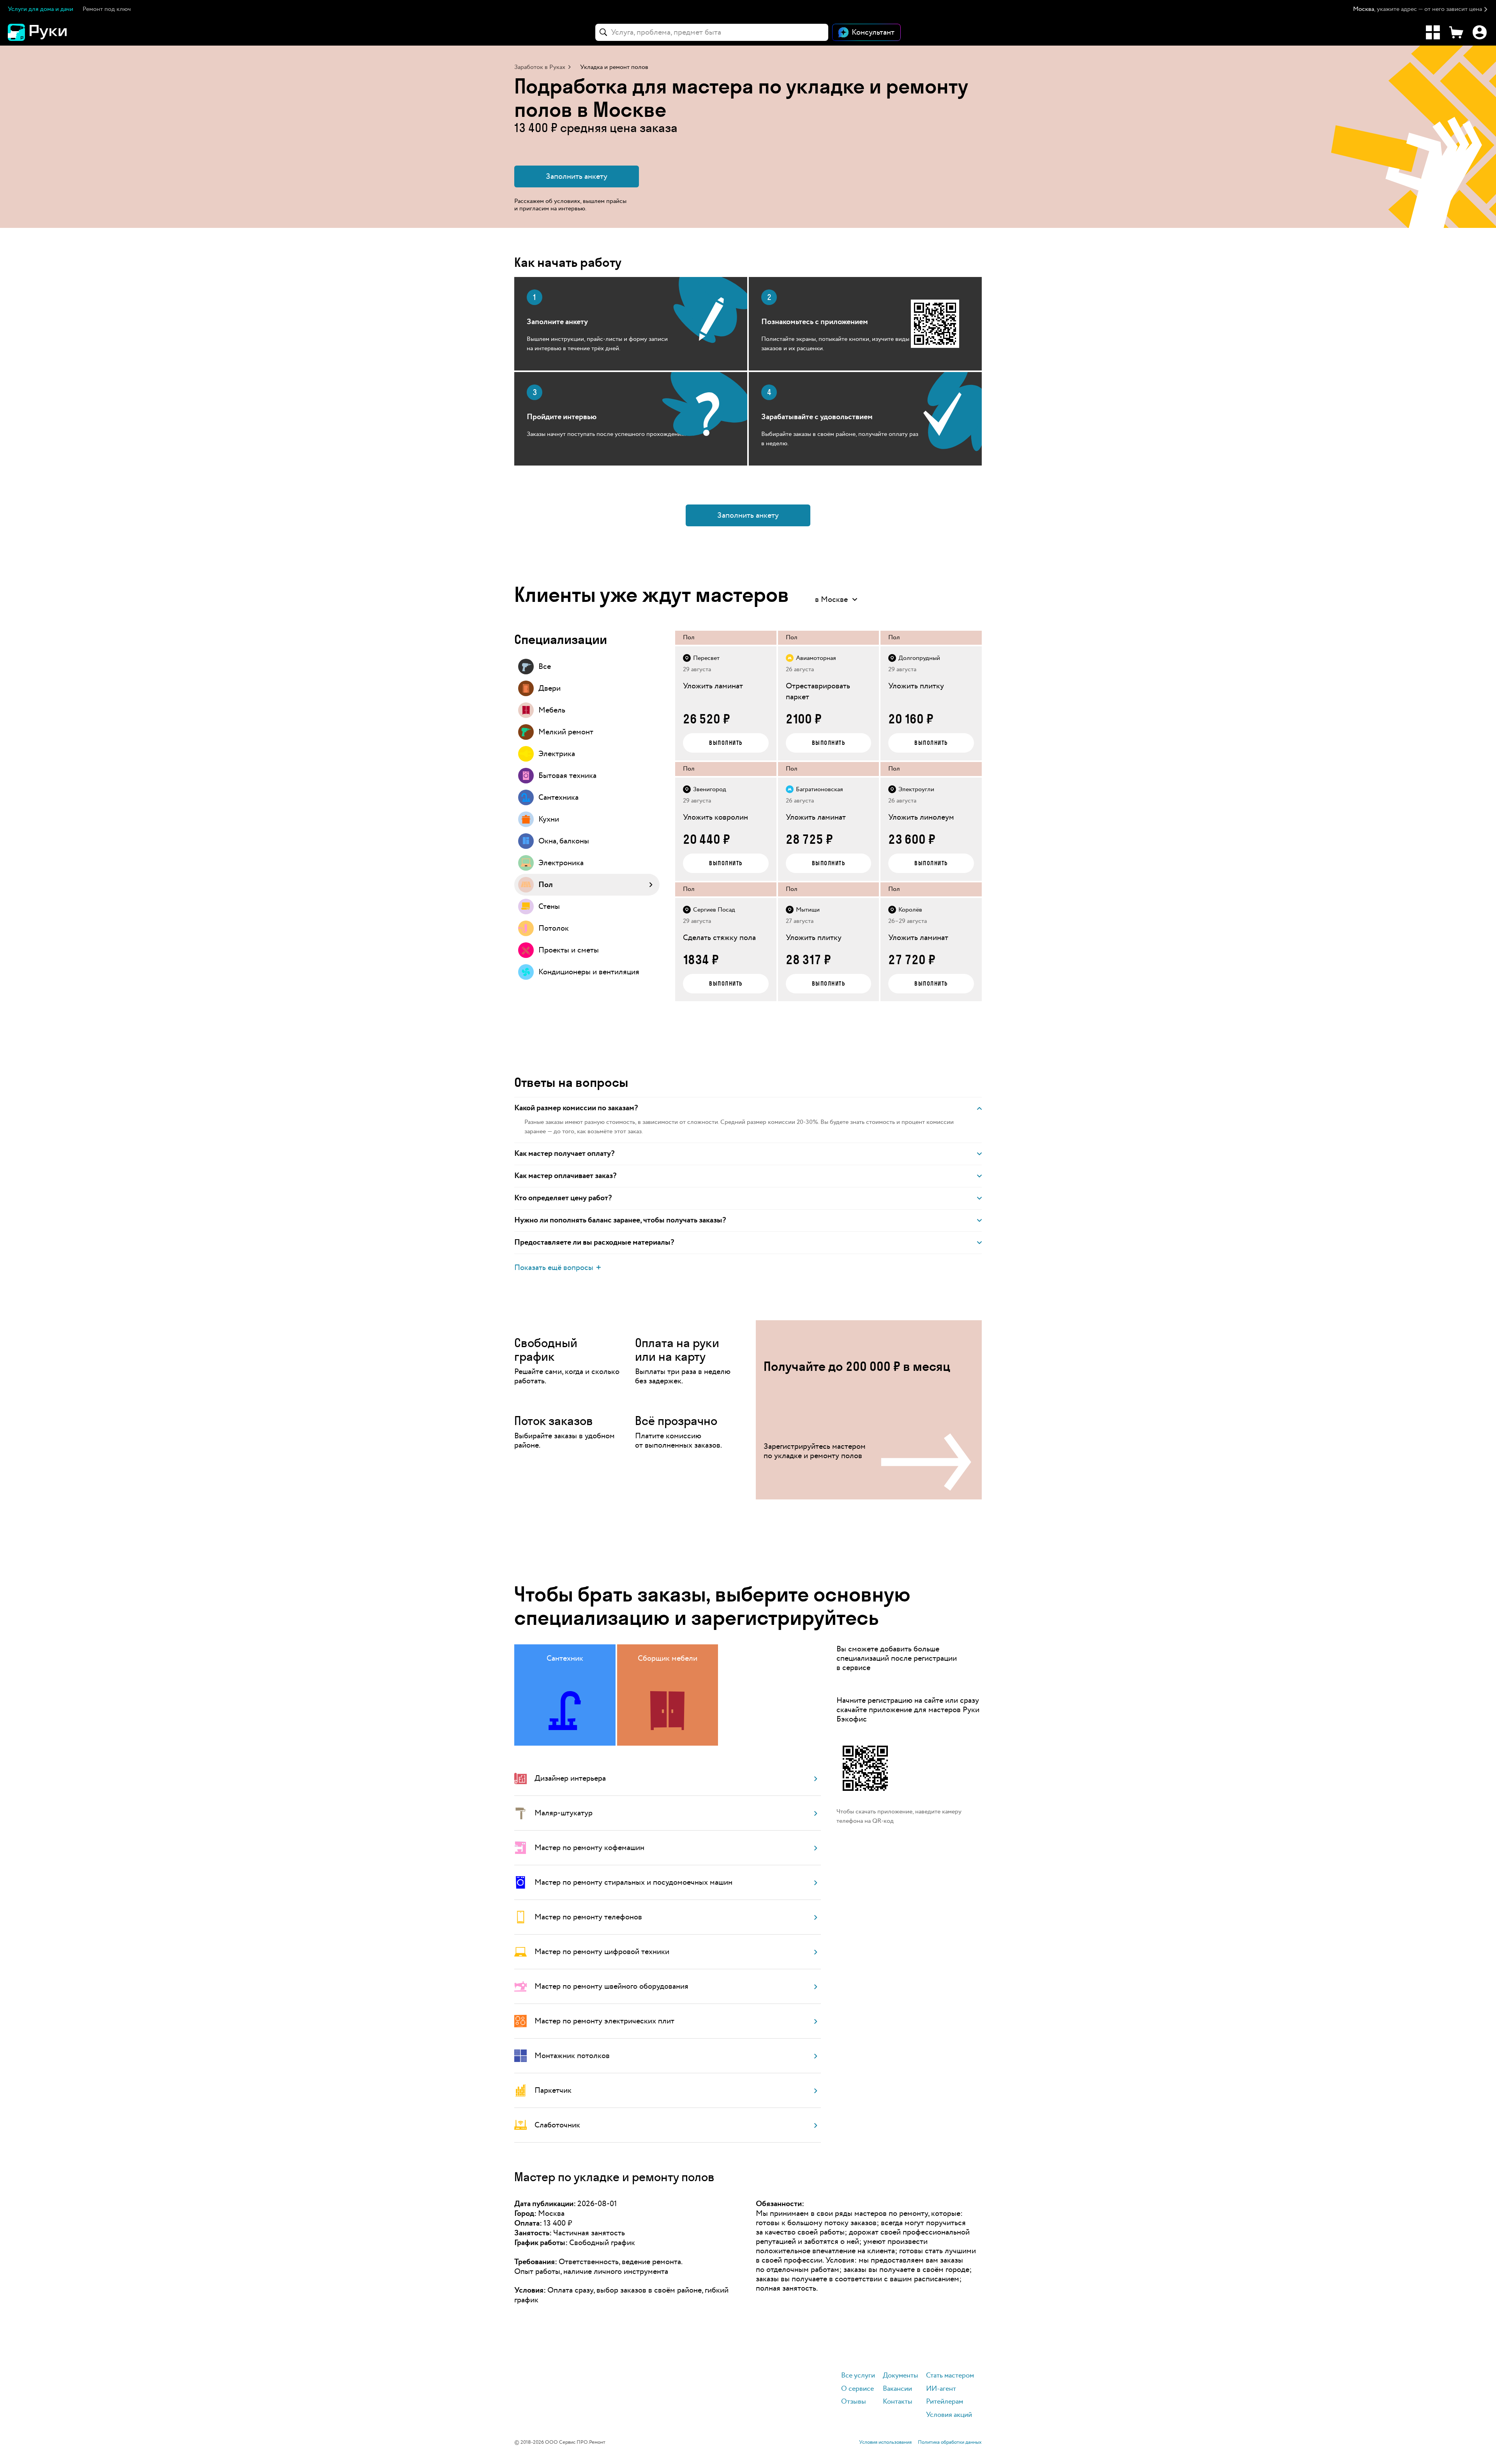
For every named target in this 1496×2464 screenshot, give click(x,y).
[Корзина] (1456, 32)
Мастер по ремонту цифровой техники (602, 1952)
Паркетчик (553, 2090)
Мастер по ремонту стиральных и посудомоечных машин (633, 1882)
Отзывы (854, 2402)
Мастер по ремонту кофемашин (589, 1848)
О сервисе (857, 2389)
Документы (901, 2376)
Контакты (898, 2402)
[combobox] (712, 32)
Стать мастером (950, 2376)
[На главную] (51, 32)
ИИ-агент (941, 2389)
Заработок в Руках (540, 67)
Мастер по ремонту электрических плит (604, 2021)
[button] (1421, 10)
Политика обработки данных (950, 2443)
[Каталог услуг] (1433, 32)
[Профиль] (1480, 32)
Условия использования (885, 2443)
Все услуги (858, 2376)
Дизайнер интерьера (570, 1778)
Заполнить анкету (577, 176)
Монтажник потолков (572, 2056)
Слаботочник (557, 2125)
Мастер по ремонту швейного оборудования (611, 1986)
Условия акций (949, 2415)
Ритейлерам (945, 2402)
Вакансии (897, 2389)
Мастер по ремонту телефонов (588, 1917)
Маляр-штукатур (564, 1813)
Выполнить (726, 743)
